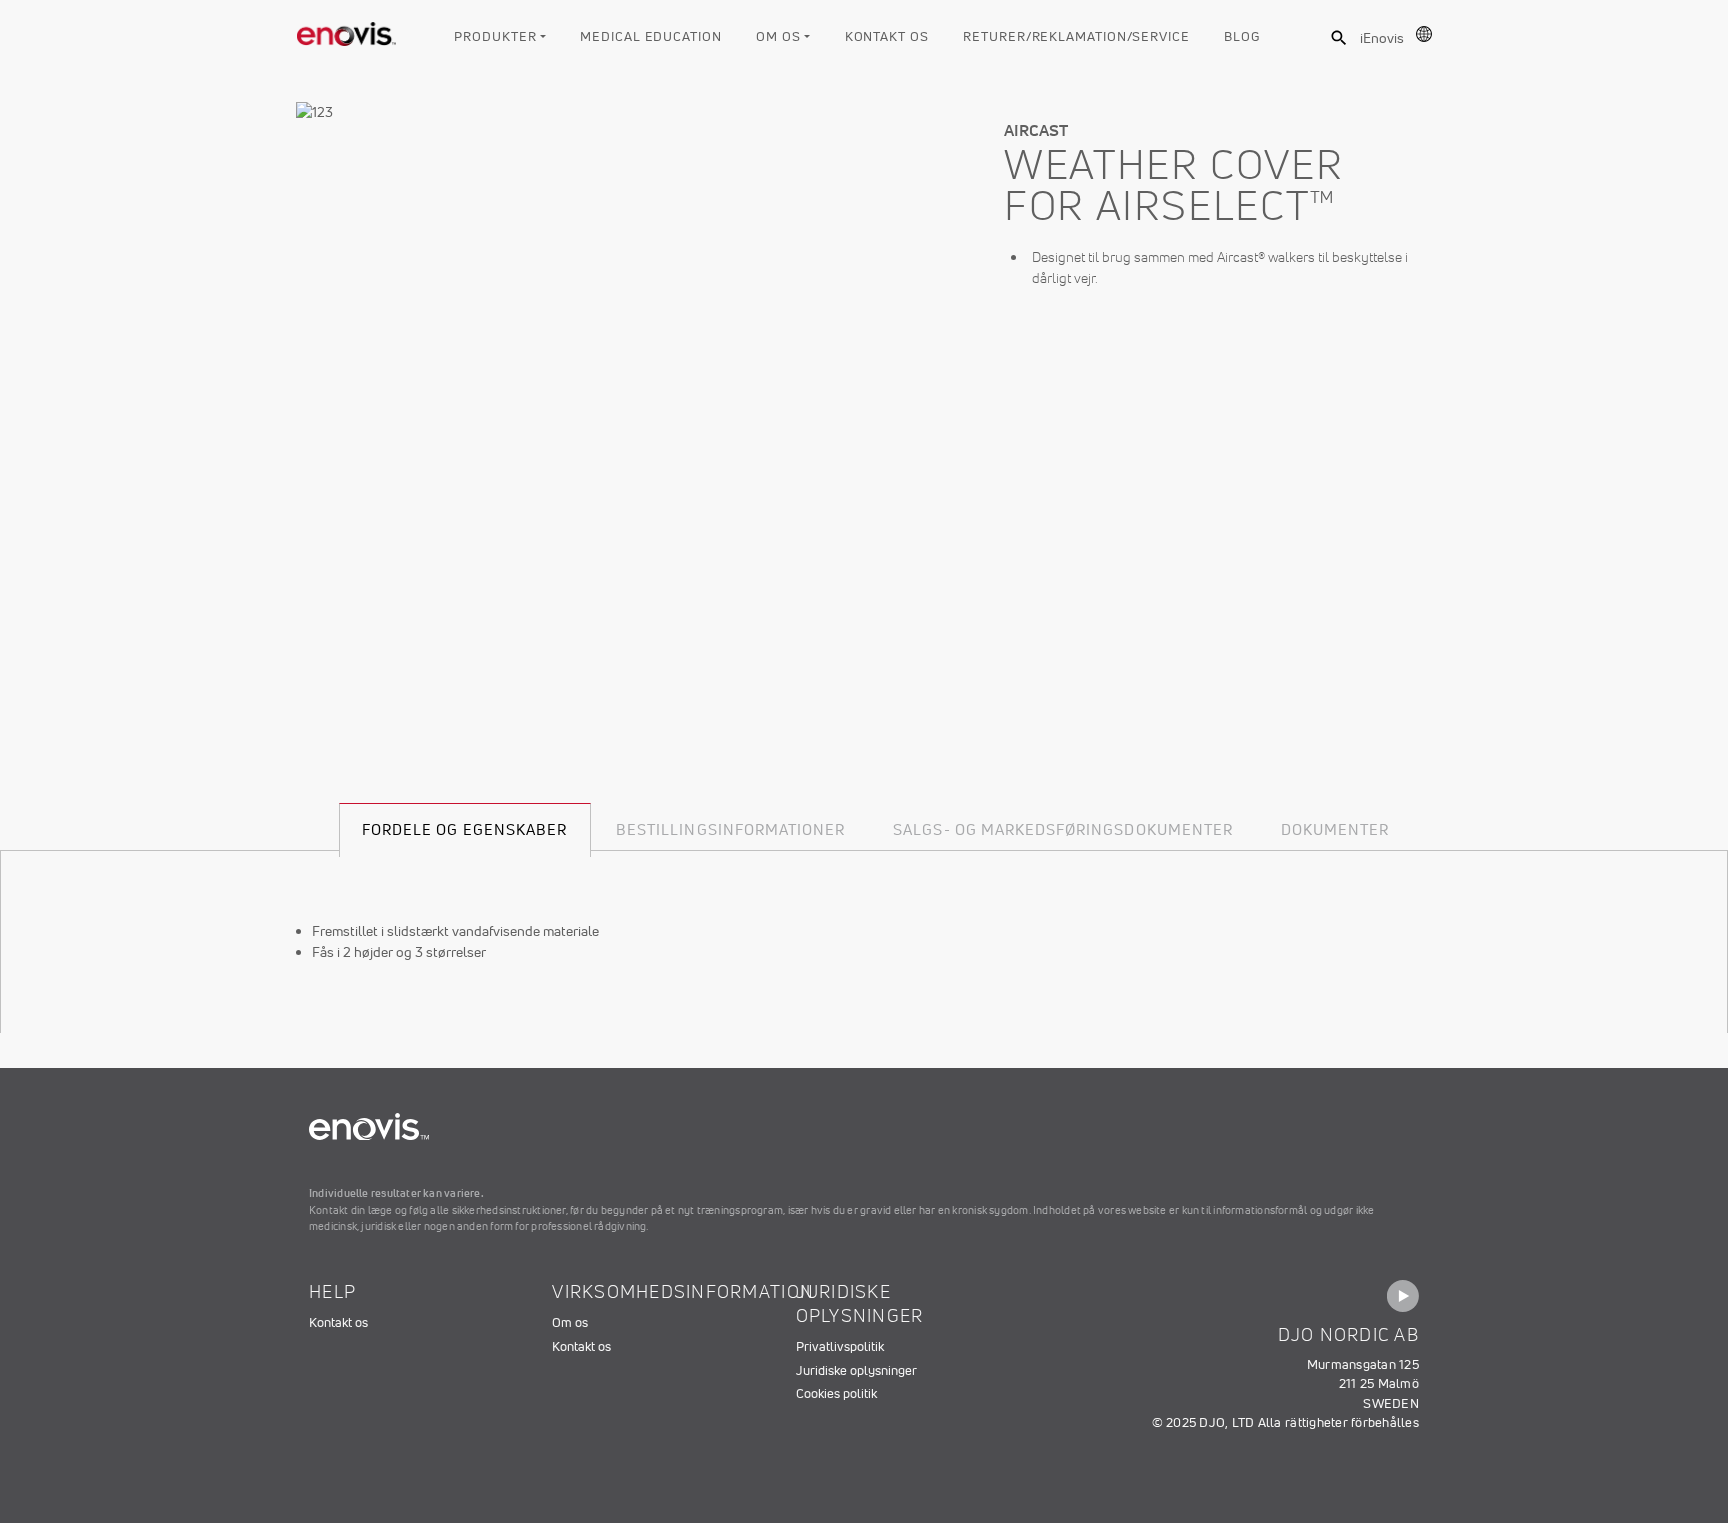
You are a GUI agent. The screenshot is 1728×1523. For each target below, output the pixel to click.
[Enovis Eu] (347, 30)
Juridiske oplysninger (856, 1370)
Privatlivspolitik (840, 1346)
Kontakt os (887, 36)
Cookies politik (836, 1393)
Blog (1242, 36)
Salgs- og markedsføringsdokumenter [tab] (1063, 829)
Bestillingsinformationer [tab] (730, 829)
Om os (778, 36)
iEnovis (1382, 38)
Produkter (495, 36)
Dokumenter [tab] (1335, 829)
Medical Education (650, 36)
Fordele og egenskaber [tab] (464, 829)
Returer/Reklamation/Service (1076, 36)
